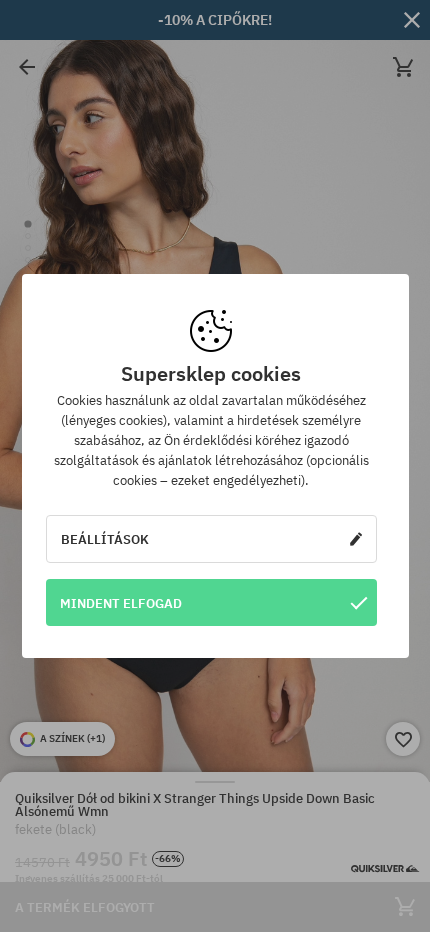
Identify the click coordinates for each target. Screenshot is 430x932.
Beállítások (105, 539)
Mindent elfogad (121, 603)
